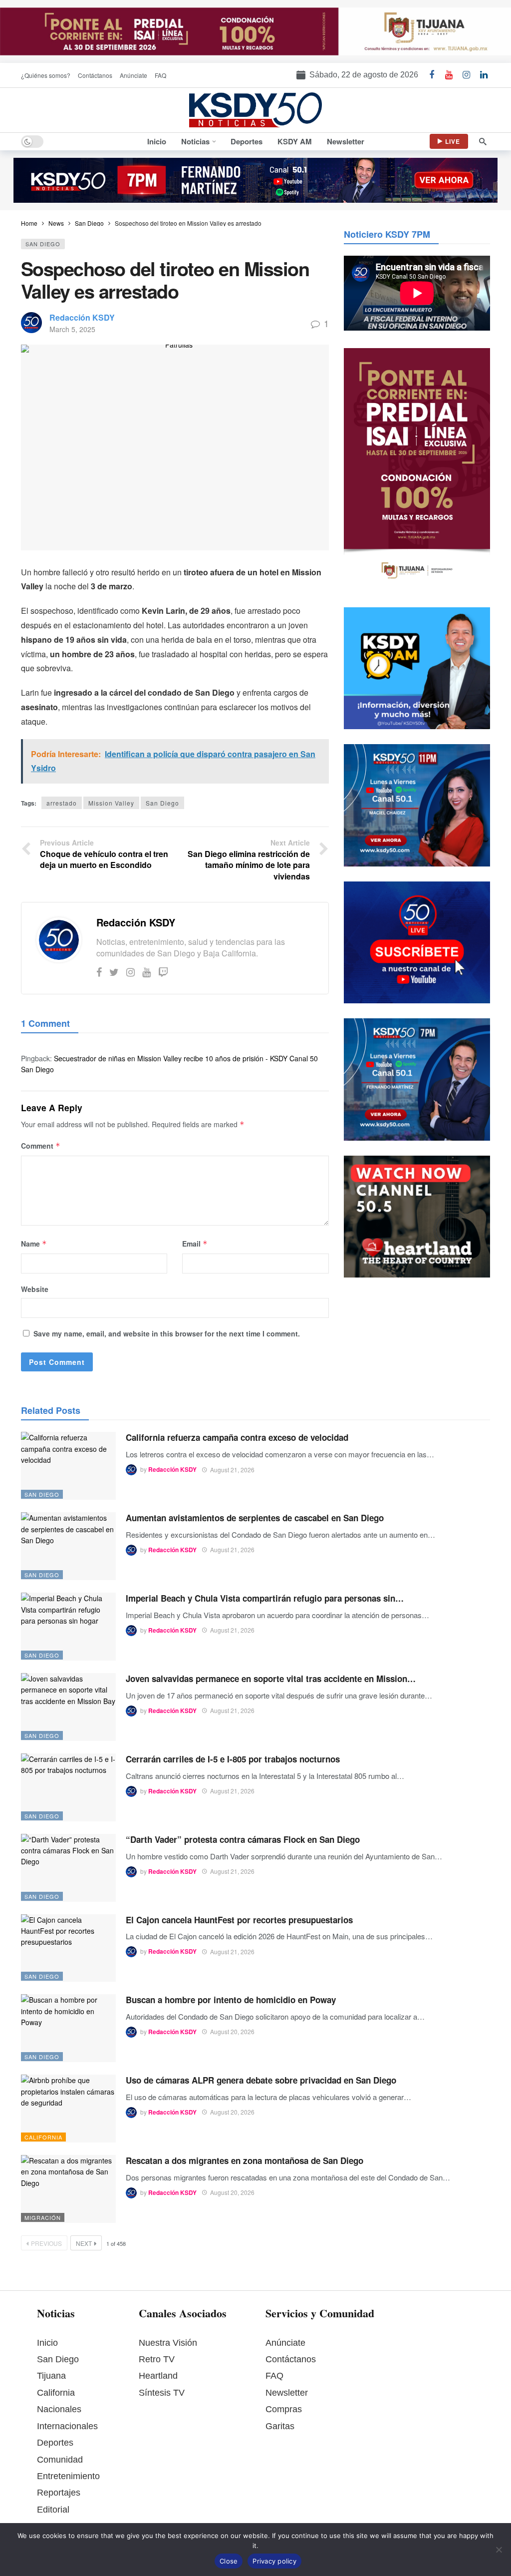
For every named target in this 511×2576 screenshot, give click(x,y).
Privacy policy (274, 2561)
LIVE (453, 141)
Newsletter (287, 2393)
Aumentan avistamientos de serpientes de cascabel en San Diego (255, 1518)
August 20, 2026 (232, 2031)
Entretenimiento (68, 2476)
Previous (46, 2243)
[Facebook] (99, 972)
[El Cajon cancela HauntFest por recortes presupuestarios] (68, 1948)
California (43, 2137)
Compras (284, 2409)
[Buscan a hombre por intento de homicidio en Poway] (68, 2028)
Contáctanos (291, 2359)
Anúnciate (285, 2343)
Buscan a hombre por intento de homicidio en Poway (231, 2000)
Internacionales (67, 2426)
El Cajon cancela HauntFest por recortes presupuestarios (239, 1920)
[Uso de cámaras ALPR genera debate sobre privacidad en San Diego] (68, 2109)
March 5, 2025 (72, 329)
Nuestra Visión (168, 2343)
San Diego (43, 244)
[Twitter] (114, 972)
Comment (41, 1146)
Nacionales (59, 2409)
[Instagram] (130, 972)
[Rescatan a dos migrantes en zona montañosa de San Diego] (68, 2189)
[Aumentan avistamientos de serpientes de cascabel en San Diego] (68, 1546)
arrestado (62, 803)
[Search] (483, 141)
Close (229, 2561)
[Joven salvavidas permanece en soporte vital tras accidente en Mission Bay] (68, 1707)
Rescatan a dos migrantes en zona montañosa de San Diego (245, 2160)
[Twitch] (163, 972)
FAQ (274, 2376)
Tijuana (51, 2376)
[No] (499, 2550)
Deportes (55, 2443)
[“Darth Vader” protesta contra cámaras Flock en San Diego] (68, 1868)
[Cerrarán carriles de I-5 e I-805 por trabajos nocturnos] (68, 1787)
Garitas (280, 2426)
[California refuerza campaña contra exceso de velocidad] (68, 1466)
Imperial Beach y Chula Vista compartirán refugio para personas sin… (265, 1598)
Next (84, 2243)
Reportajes (59, 2493)
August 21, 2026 (232, 1470)
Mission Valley (111, 803)
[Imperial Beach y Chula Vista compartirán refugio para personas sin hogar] (68, 1627)
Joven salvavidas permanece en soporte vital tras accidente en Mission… (271, 1679)
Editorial (53, 2510)
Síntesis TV (162, 2393)
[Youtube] (146, 972)
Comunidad (60, 2460)
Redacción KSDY (82, 317)
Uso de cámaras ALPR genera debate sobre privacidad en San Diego (261, 2080)
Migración (43, 2217)
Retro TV (157, 2359)
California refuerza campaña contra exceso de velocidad (237, 1437)
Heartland (158, 2376)
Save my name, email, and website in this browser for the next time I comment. (167, 1333)
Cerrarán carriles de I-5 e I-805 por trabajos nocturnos (233, 1759)
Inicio (47, 2343)
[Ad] (255, 31)
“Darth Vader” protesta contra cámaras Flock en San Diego (243, 1839)
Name (34, 1244)
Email (195, 1244)
